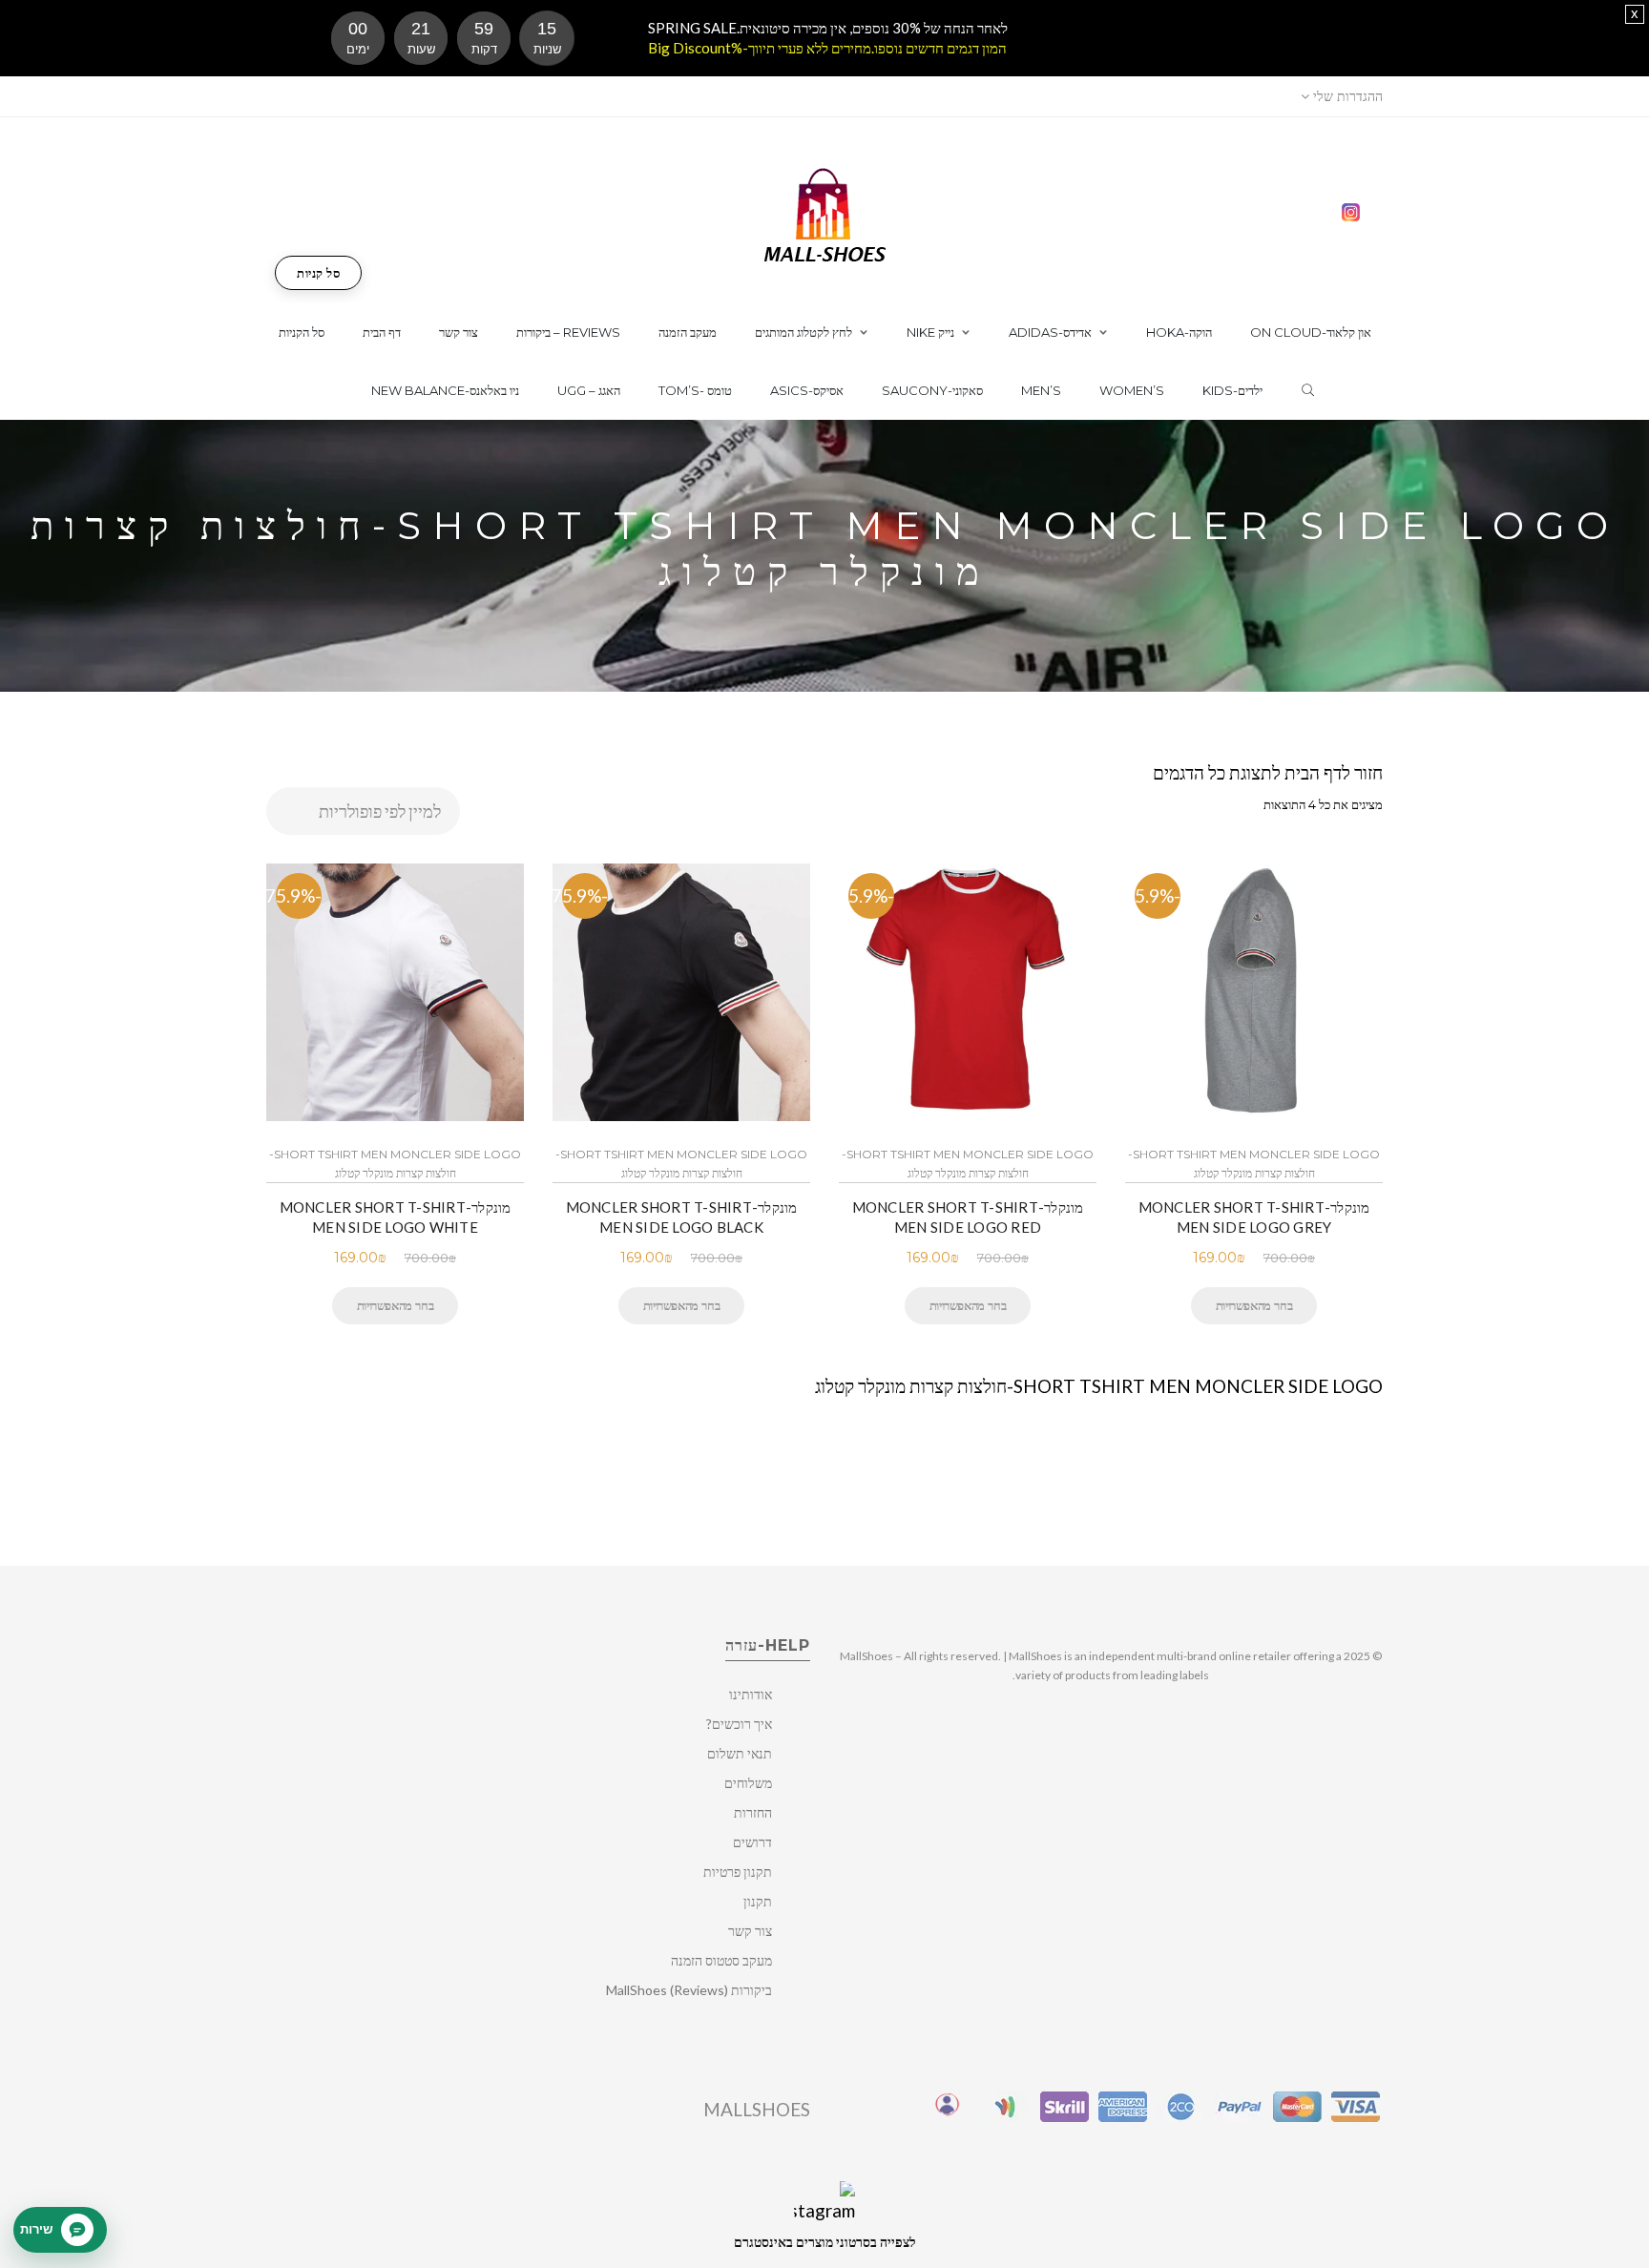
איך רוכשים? (739, 1724)
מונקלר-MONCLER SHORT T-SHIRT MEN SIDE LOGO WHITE (396, 1217)
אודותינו (751, 1694)
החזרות (753, 1812)
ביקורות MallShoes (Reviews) (689, 1990)
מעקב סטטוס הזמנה (721, 1960)
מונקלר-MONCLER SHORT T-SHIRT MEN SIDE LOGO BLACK (682, 1217)
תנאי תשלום (740, 1753)
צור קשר (750, 1931)
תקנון (758, 1901)
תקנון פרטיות (738, 1872)
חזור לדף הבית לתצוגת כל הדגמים (1268, 772)
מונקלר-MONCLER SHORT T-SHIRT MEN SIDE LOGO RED (968, 1217)
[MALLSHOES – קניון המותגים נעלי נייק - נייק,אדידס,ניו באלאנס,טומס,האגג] (825, 213)
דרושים (752, 1842)
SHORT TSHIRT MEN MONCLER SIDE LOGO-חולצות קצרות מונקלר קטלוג (395, 1163)
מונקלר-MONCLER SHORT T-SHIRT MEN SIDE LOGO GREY (1254, 1217)
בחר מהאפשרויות (395, 1305)
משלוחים (748, 1783)
